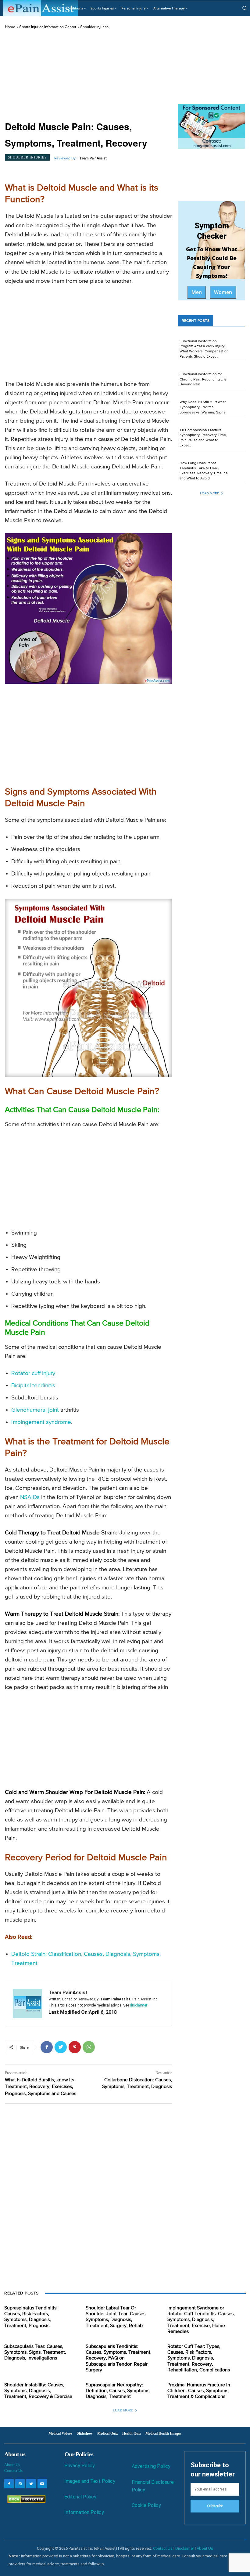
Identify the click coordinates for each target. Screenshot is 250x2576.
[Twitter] (61, 2047)
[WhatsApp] (89, 2047)
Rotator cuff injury (33, 1373)
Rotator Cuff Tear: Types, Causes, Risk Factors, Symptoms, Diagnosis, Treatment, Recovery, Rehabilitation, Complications (199, 2358)
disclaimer (139, 2005)
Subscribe (215, 2506)
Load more (209, 493)
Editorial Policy (80, 2497)
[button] (245, 8)
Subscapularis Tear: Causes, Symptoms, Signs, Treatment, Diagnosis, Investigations (35, 2352)
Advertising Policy (151, 2466)
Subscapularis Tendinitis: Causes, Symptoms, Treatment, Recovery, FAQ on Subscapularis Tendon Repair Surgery (119, 2358)
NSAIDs (30, 1497)
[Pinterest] (75, 2047)
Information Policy (84, 2512)
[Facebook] (47, 2047)
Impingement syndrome (41, 1422)
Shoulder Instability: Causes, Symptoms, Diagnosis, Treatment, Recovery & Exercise (38, 2391)
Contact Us (13, 2470)
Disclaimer (185, 2548)
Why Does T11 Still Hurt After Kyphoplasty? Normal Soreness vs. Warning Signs (203, 407)
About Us (12, 2465)
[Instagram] (20, 2484)
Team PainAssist (93, 158)
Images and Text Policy (90, 2481)
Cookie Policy (146, 2505)
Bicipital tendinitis (33, 1386)
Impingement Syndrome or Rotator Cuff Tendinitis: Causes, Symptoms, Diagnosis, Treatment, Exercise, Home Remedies (201, 2320)
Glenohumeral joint (35, 1410)
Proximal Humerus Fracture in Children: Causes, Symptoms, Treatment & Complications (199, 2391)
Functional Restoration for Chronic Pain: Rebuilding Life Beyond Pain (203, 380)
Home (10, 27)
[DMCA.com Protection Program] (25, 2502)
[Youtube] (42, 2484)
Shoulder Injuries (94, 27)
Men (197, 292)
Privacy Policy (80, 2466)
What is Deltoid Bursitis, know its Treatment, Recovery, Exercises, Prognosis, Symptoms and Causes (41, 2087)
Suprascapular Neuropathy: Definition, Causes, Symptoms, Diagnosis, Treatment (118, 2391)
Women (223, 292)
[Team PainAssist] (27, 2003)
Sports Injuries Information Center (48, 27)
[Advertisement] (88, 75)
